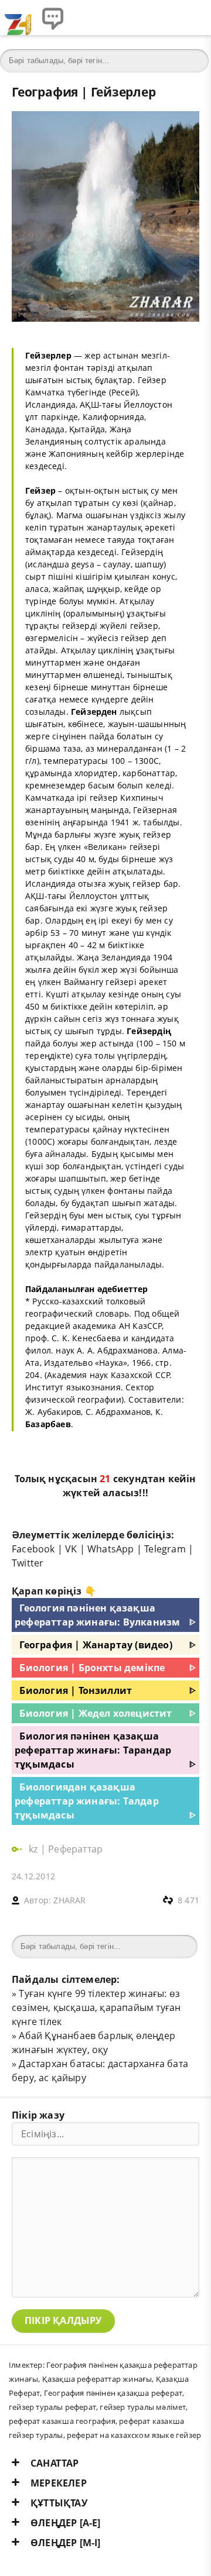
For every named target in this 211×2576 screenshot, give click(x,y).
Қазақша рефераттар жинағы (97, 2379)
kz (35, 1849)
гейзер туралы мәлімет (143, 2407)
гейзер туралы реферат (52, 2407)
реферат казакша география (62, 2421)
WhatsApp (111, 1549)
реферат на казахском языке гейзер (134, 2435)
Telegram (165, 1549)
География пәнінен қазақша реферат (113, 2393)
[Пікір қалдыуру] (53, 18)
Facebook (33, 1549)
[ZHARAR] (18, 18)
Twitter (28, 1563)
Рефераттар (75, 1849)
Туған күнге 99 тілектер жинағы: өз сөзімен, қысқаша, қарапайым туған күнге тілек (96, 2007)
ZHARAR (69, 1900)
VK (71, 1549)
